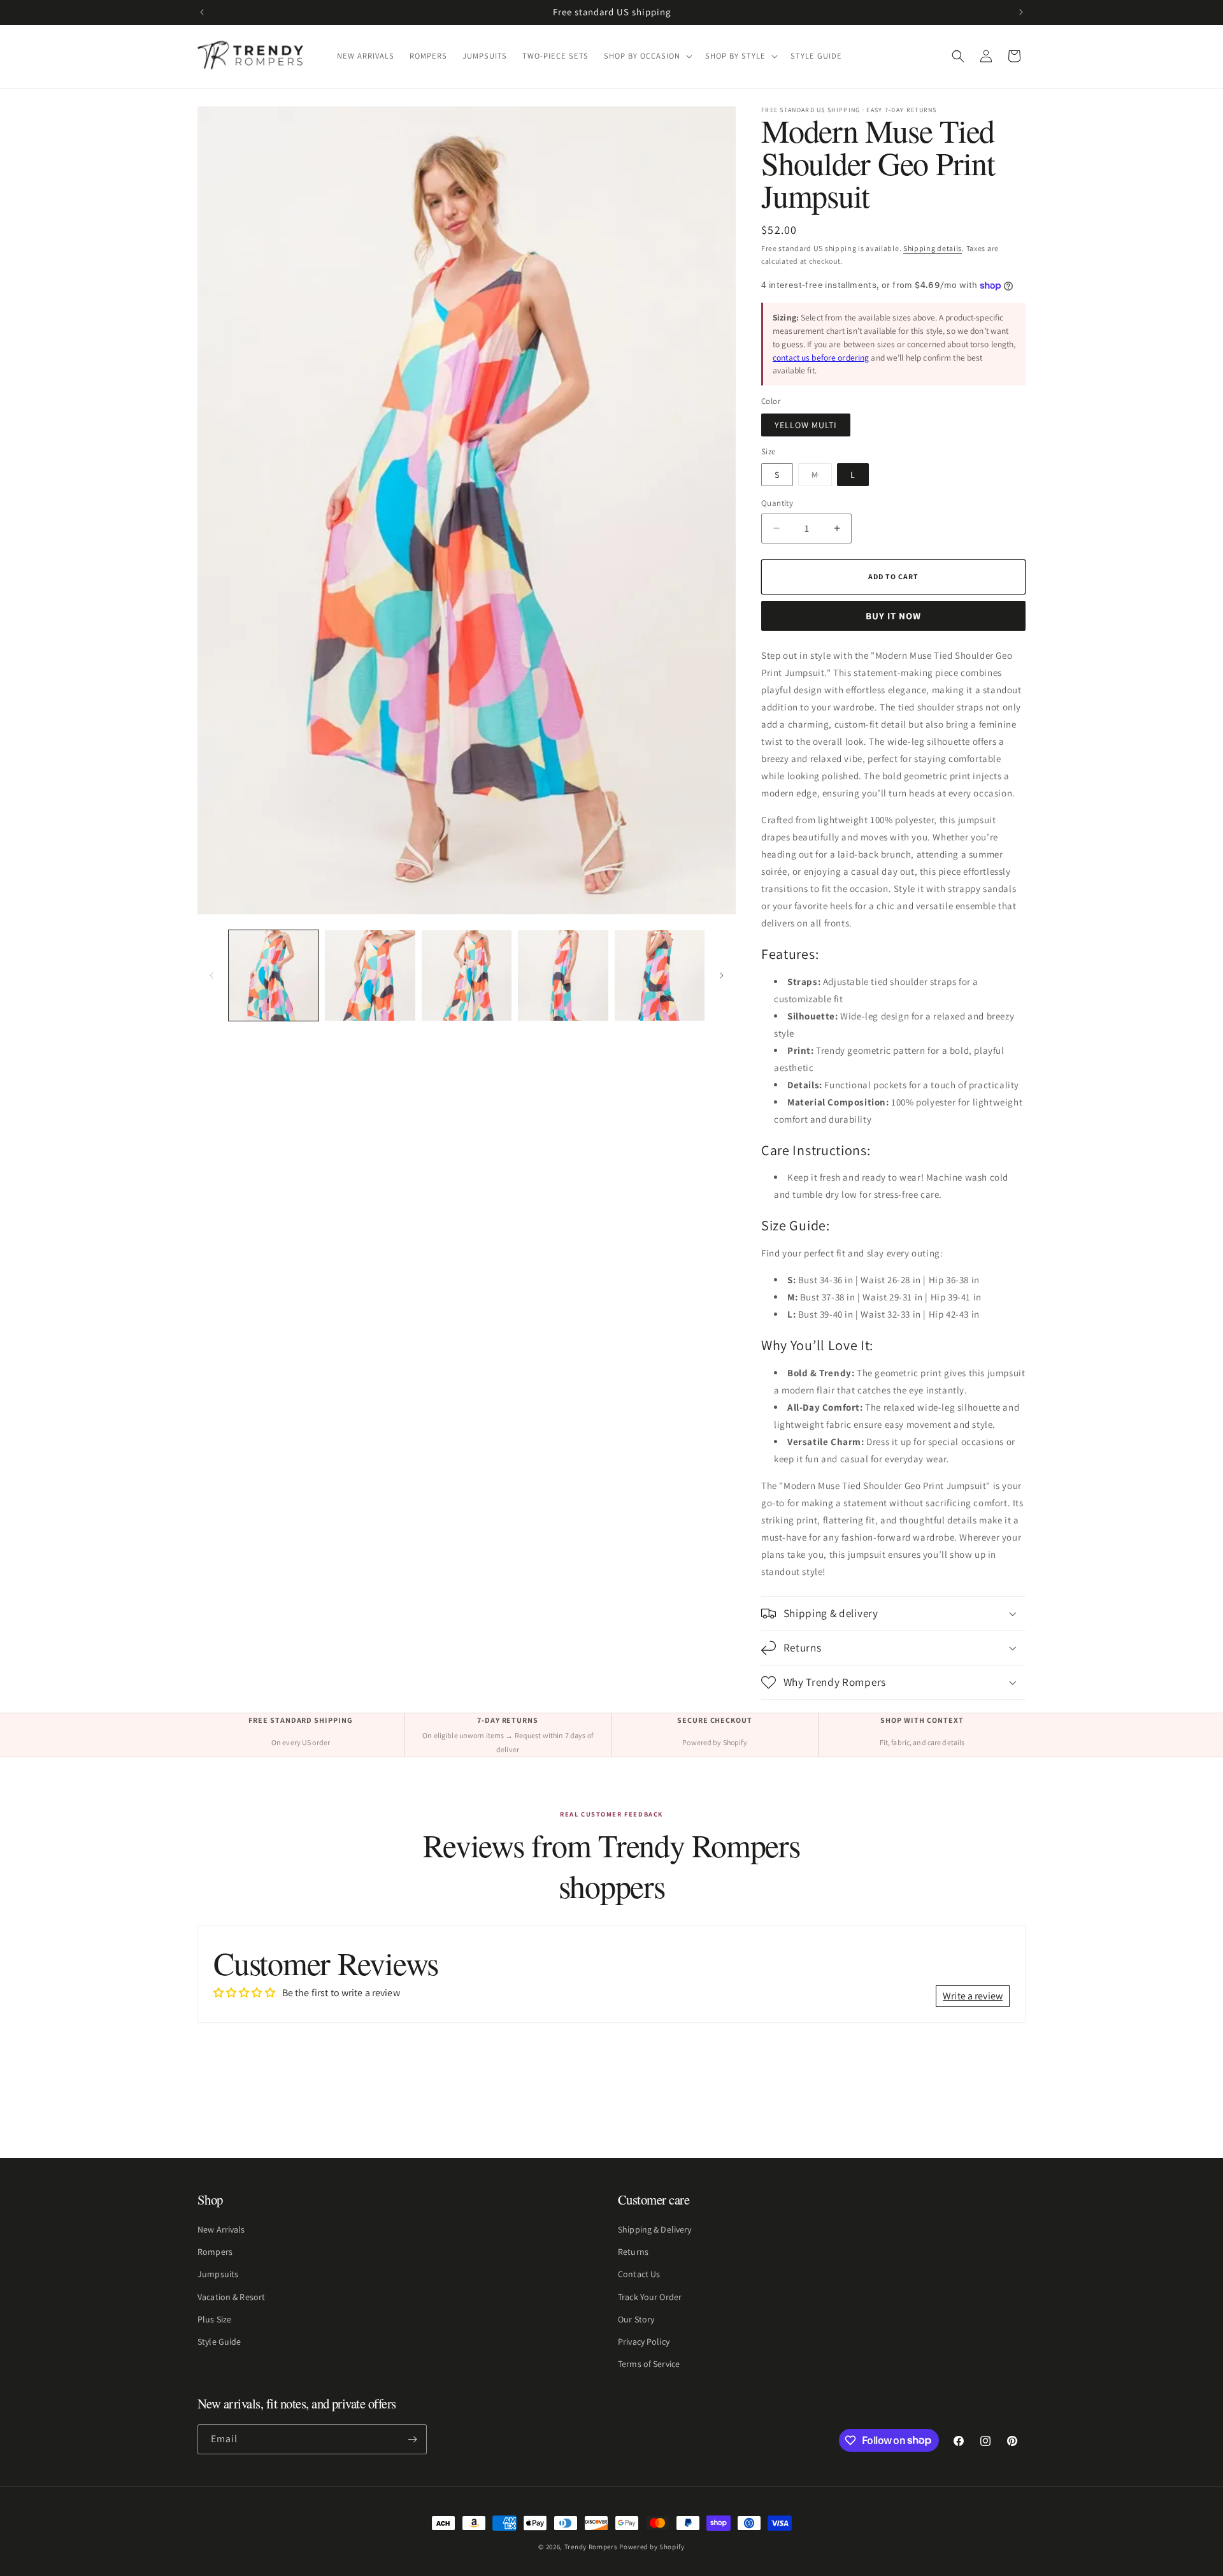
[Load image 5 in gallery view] (660, 975)
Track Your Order (650, 2297)
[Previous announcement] (202, 12)
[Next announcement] (1021, 12)
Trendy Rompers (591, 2547)
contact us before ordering (821, 357)
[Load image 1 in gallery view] (274, 975)
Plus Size (214, 2319)
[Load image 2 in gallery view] (370, 975)
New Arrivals (221, 2229)
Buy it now (893, 616)
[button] (647, 56)
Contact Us (639, 2275)
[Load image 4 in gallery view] (563, 975)
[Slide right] (722, 975)
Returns (633, 2252)
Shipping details (933, 248)
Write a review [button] (973, 1996)
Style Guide (219, 2342)
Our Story (636, 2319)
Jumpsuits (218, 2275)
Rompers (215, 2252)
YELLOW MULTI (806, 425)
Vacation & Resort (231, 2297)
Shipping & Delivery (654, 2229)
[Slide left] (211, 975)
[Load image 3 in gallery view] (467, 975)
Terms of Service (649, 2364)
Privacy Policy (644, 2342)
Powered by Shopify (652, 2547)
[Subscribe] (412, 2439)
